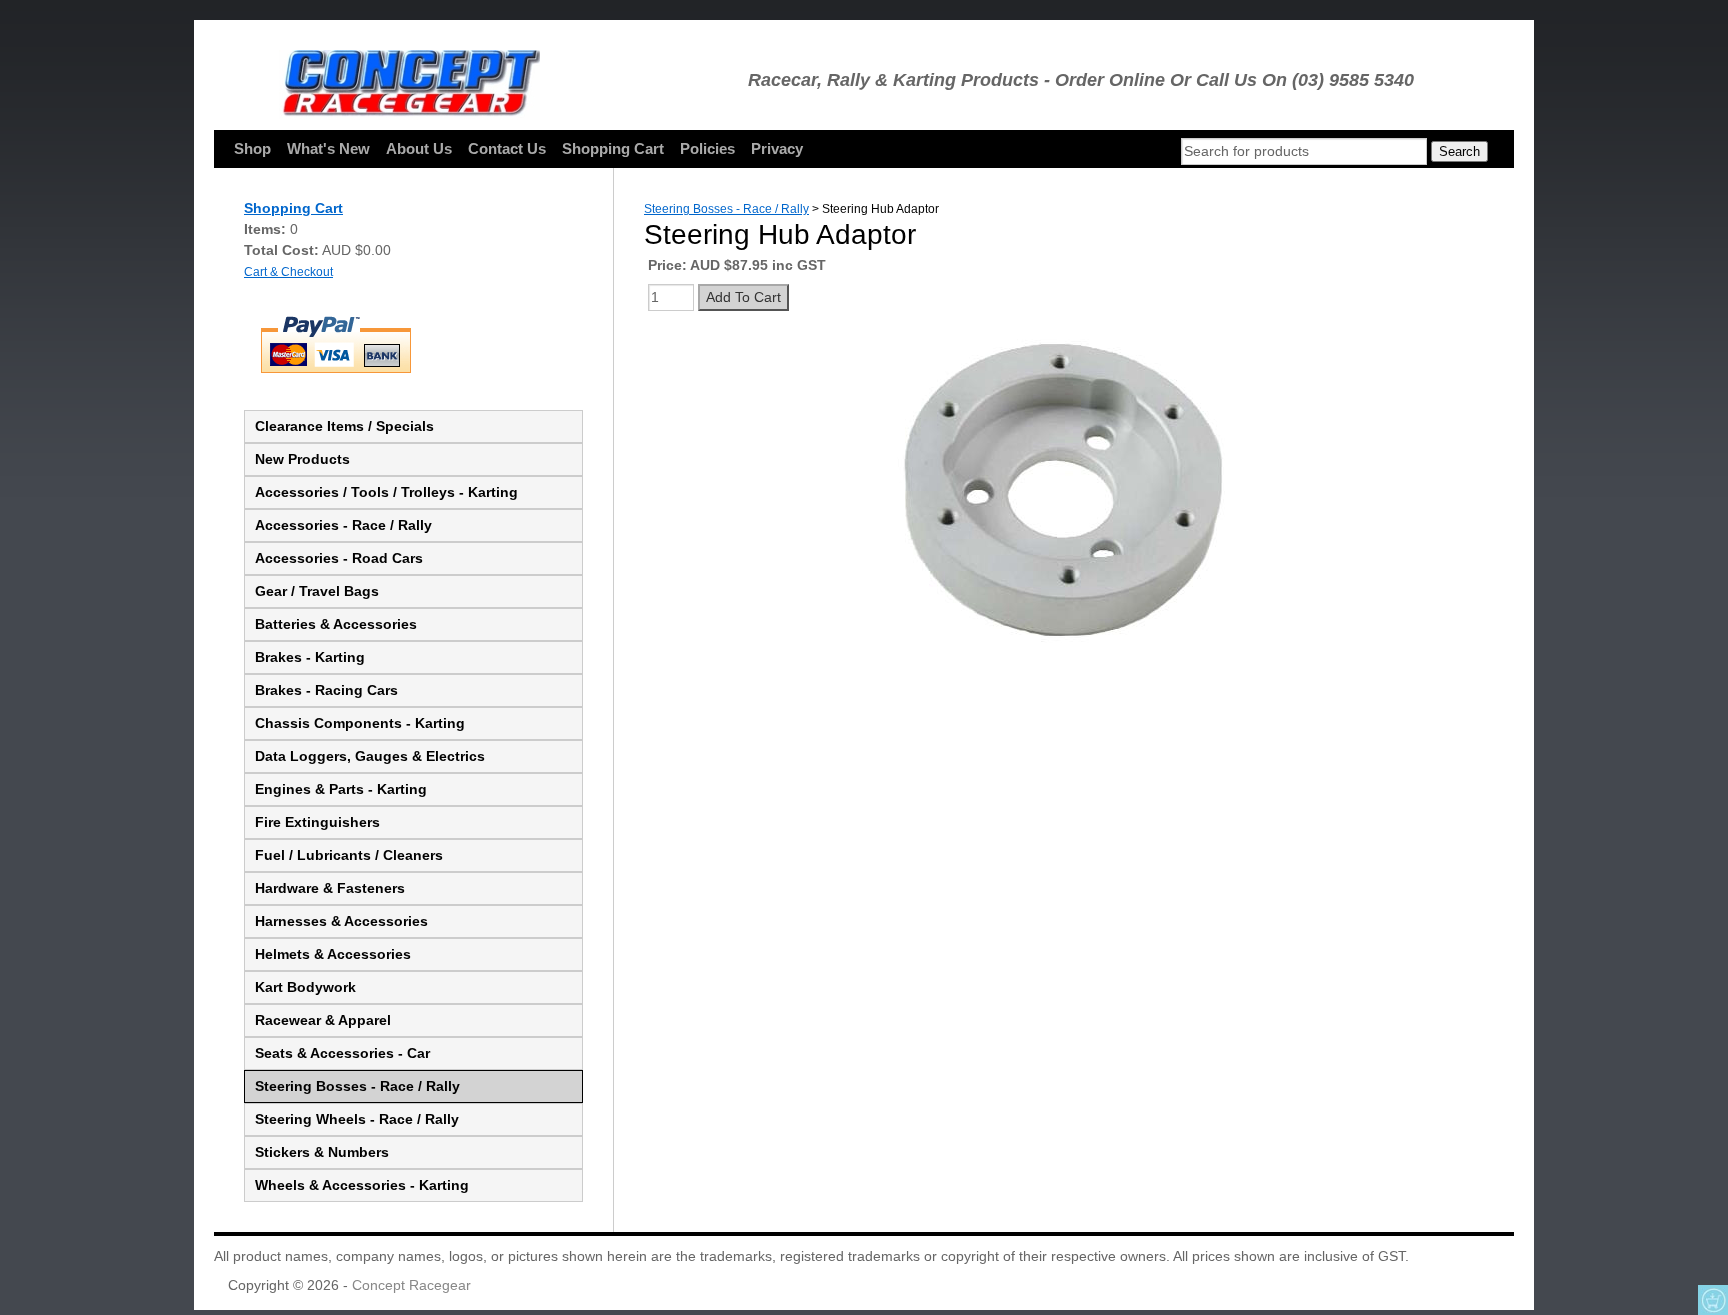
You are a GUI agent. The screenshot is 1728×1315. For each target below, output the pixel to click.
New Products (302, 459)
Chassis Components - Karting (360, 723)
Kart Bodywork (305, 987)
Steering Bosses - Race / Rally (357, 1086)
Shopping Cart (613, 148)
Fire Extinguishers (317, 822)
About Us (419, 148)
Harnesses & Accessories (341, 921)
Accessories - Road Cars (339, 558)
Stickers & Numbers (322, 1152)
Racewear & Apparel (323, 1020)
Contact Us (507, 148)
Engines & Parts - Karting (341, 789)
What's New (328, 148)
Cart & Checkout (288, 271)
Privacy (777, 148)
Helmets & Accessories (333, 954)
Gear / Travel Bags (317, 591)
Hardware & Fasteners (330, 888)
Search (1459, 151)
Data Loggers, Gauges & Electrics (370, 756)
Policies (707, 148)
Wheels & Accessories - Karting (362, 1185)
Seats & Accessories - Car (342, 1053)
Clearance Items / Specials (344, 426)
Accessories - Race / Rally (343, 525)
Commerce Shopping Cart (1713, 1300)
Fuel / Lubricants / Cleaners (349, 855)
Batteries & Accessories (336, 624)
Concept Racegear (411, 1285)
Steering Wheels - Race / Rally (357, 1119)
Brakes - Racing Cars (326, 690)
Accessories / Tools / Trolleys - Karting (386, 492)
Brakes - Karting (310, 657)
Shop (252, 148)
